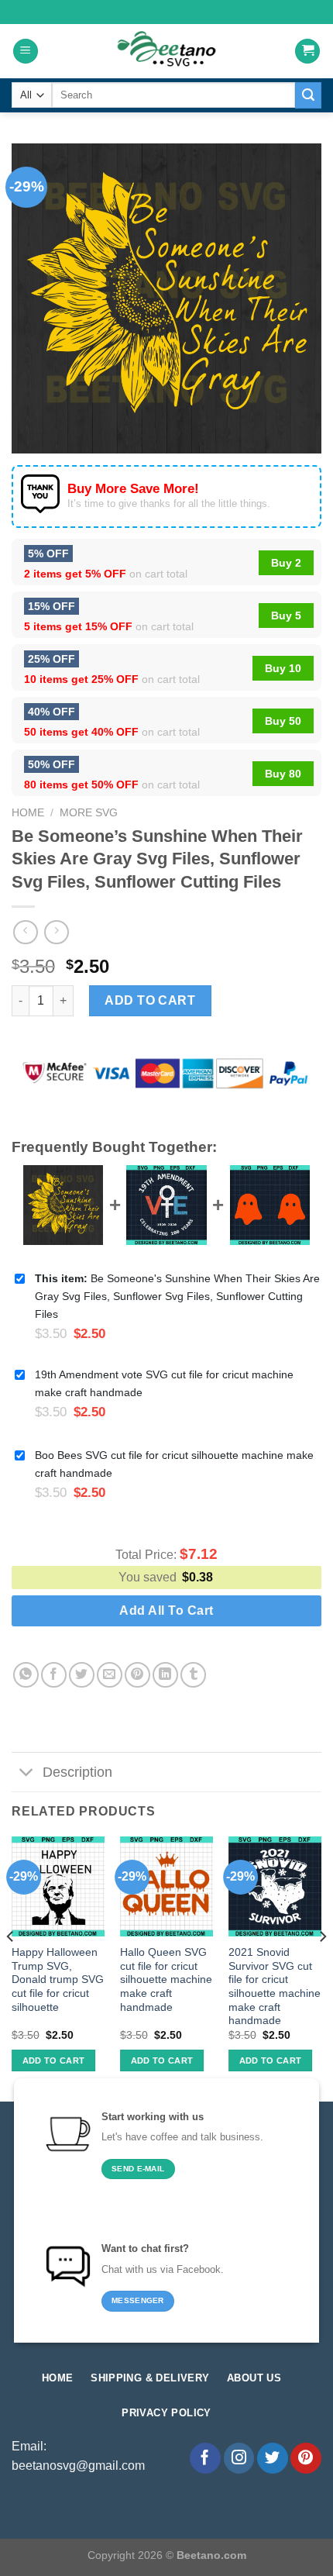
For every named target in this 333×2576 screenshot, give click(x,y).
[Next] (322, 1967)
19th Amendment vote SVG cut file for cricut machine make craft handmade (164, 1383)
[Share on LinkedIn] (165, 1675)
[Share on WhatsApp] (26, 1675)
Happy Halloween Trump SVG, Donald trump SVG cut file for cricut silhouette (58, 1980)
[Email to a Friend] (110, 1675)
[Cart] (307, 52)
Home (28, 813)
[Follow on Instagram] (239, 2458)
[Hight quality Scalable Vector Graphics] (166, 51)
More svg (89, 813)
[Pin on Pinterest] (137, 1675)
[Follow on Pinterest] (306, 2458)
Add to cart (150, 1000)
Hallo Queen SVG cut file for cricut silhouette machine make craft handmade (166, 1980)
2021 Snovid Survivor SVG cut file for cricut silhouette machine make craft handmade (275, 1986)
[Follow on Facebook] (205, 2458)
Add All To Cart (166, 1610)
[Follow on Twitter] (273, 2458)
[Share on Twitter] (82, 1675)
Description (77, 1772)
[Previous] (11, 1967)
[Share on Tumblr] (193, 1675)
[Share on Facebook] (54, 1675)
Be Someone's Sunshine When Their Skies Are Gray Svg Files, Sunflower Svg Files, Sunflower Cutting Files (177, 1296)
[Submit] (308, 95)
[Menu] (26, 52)
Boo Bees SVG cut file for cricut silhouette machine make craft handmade (174, 1464)
